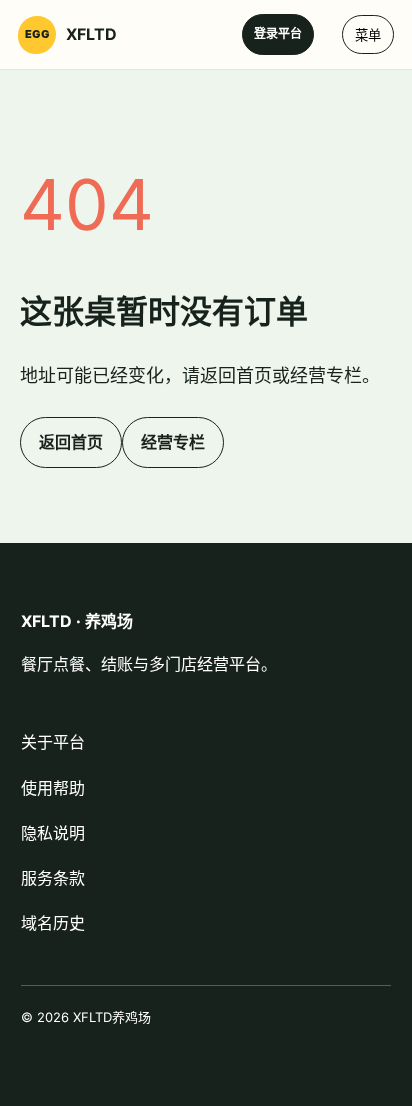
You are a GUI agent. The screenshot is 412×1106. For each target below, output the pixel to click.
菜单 (368, 35)
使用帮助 (53, 788)
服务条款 (53, 878)
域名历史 (53, 923)
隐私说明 (53, 833)
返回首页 (71, 442)
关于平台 (53, 742)
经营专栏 (173, 442)
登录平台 (278, 33)
